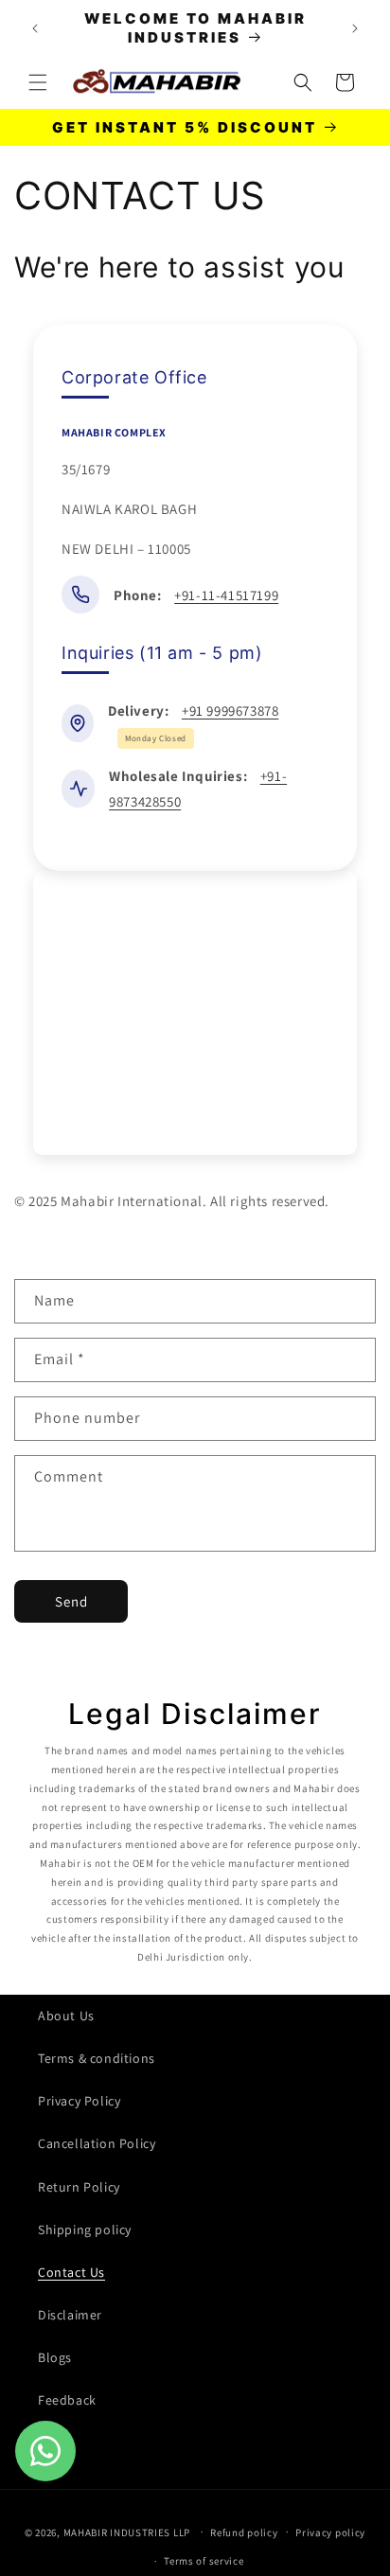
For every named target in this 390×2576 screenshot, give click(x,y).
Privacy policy (330, 2532)
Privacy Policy (79, 2101)
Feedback (67, 2400)
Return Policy (79, 2187)
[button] (38, 82)
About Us (66, 2016)
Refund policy (244, 2532)
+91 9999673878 (230, 711)
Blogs (55, 2357)
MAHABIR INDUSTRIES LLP (127, 2532)
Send (71, 1601)
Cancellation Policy (97, 2143)
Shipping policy (85, 2230)
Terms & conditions (97, 2058)
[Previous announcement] (35, 28)
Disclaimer (70, 2315)
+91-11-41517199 (226, 595)
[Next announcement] (355, 28)
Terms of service (204, 2561)
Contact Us (71, 2272)
